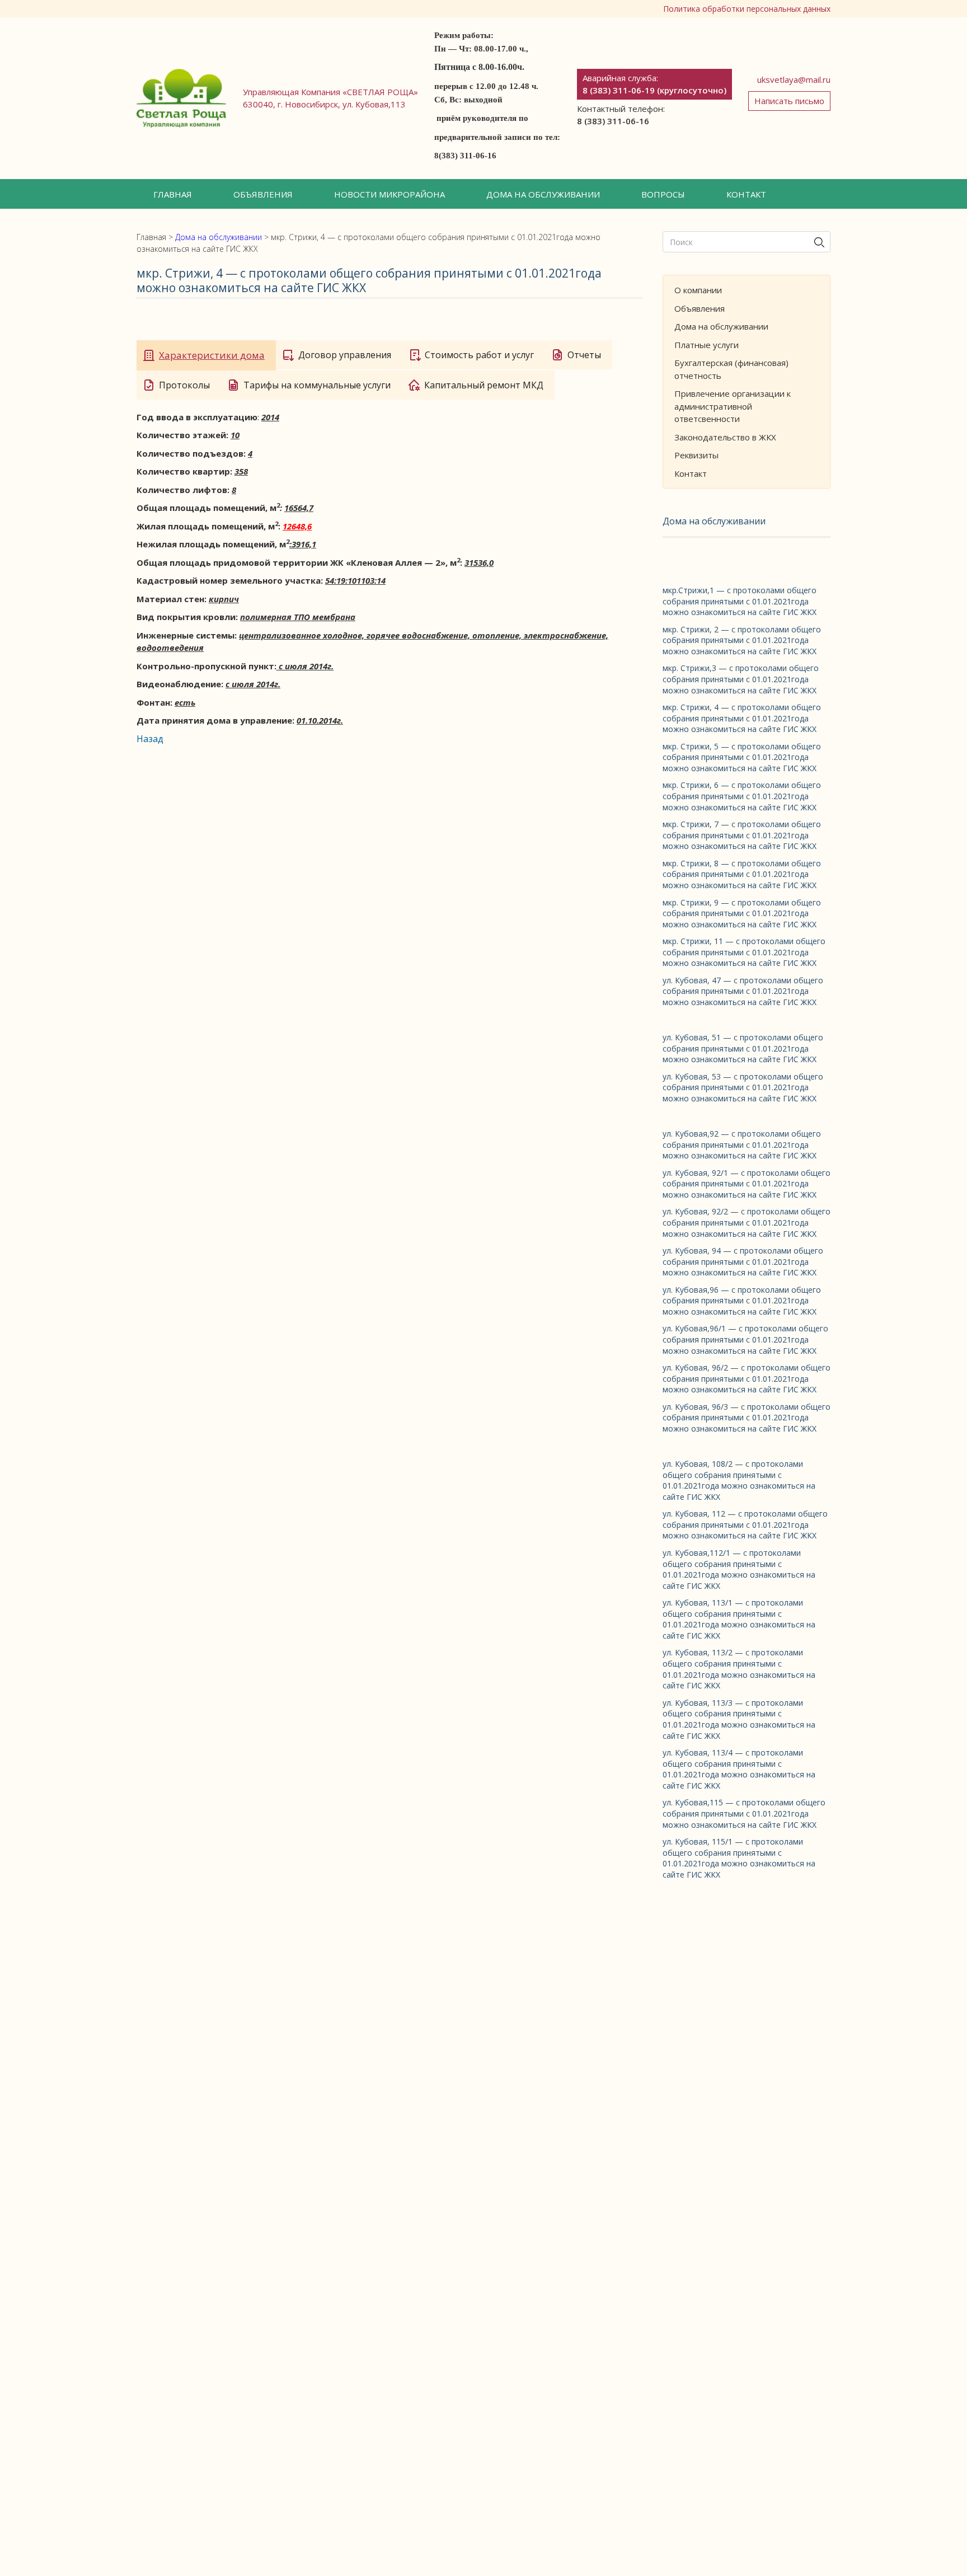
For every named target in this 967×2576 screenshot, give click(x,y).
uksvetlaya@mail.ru (794, 79)
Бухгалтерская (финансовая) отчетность (731, 369)
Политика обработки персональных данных (747, 9)
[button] (173, 194)
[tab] (206, 355)
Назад (150, 739)
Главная (173, 194)
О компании (698, 290)
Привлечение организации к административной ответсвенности (733, 406)
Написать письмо (789, 101)
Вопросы (663, 194)
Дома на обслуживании (543, 194)
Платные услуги (707, 345)
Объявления (263, 194)
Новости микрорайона (389, 194)
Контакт (746, 194)
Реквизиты (696, 455)
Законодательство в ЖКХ (725, 437)
